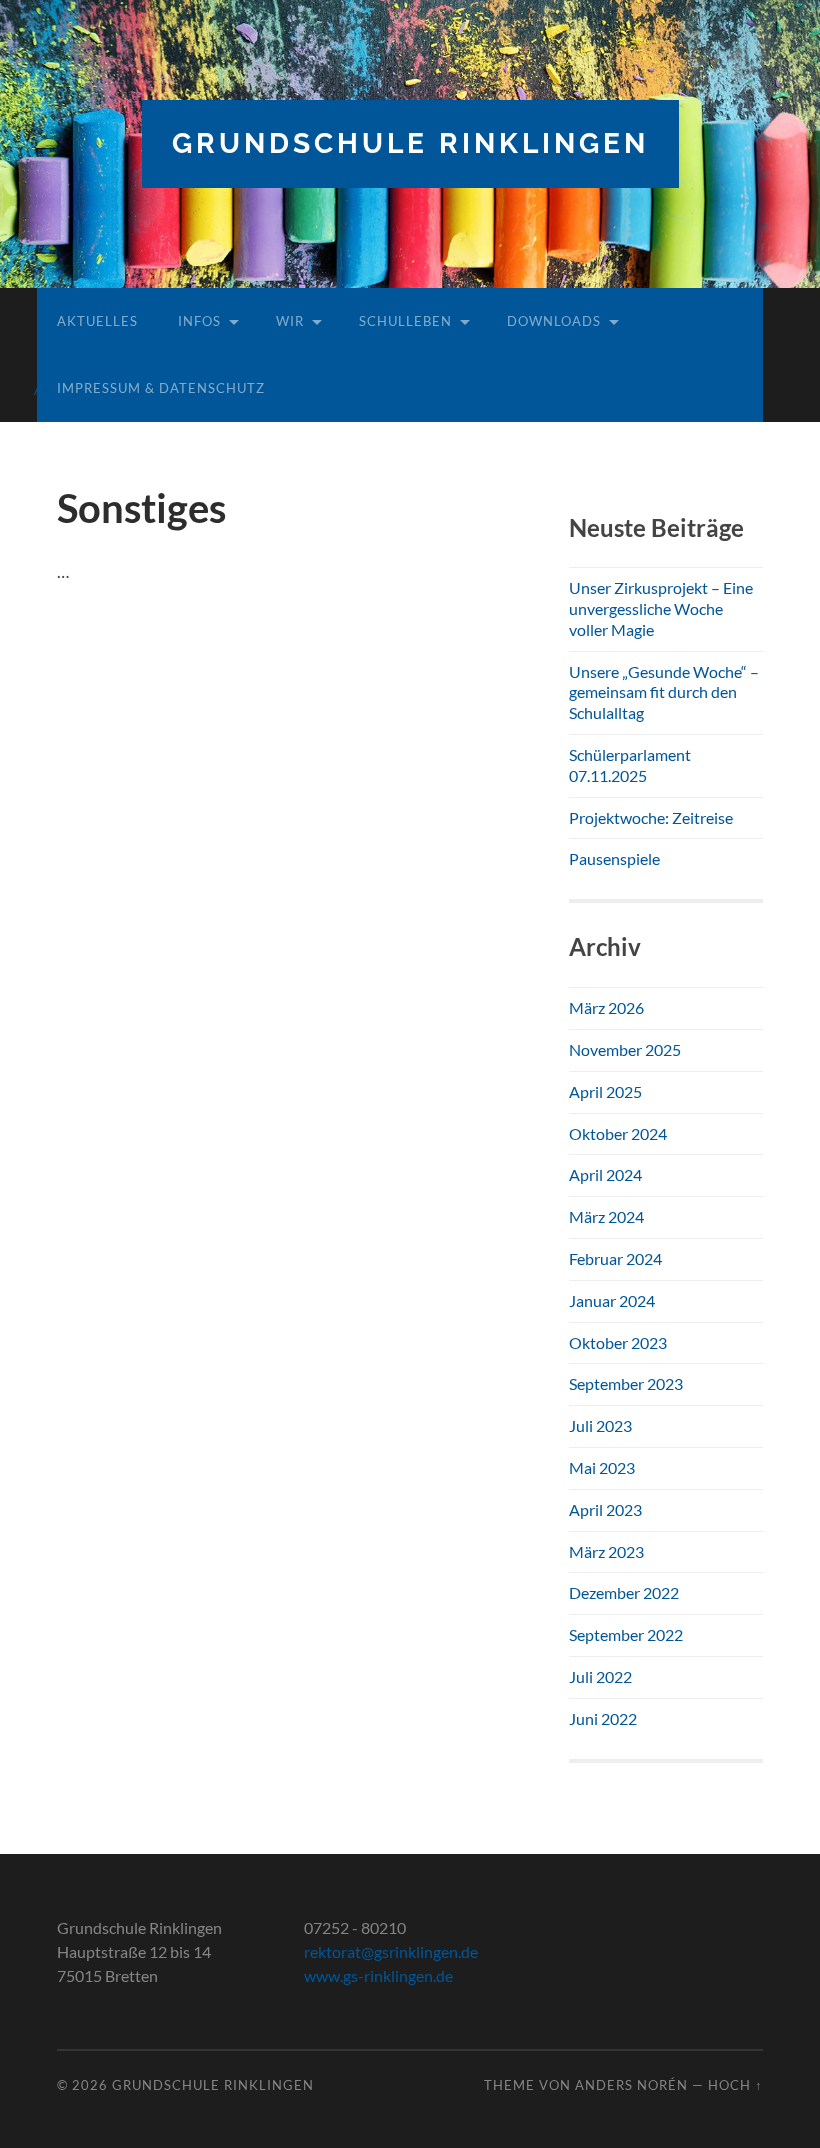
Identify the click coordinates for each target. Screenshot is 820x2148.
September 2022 (626, 1634)
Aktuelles (97, 321)
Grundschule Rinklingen (410, 143)
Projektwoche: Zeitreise (651, 817)
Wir (290, 321)
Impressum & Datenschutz (161, 388)
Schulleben (405, 321)
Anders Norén (631, 2085)
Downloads (554, 321)
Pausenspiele (614, 858)
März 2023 (606, 1551)
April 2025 (605, 1091)
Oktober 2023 (618, 1342)
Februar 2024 (615, 1258)
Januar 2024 (612, 1300)
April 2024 (605, 1174)
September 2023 (626, 1383)
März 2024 (606, 1216)
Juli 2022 (600, 1676)
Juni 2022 (603, 1718)
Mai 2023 (602, 1467)
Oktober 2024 (618, 1133)
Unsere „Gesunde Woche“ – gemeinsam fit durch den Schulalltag (664, 692)
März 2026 (606, 1007)
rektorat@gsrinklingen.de (391, 1951)
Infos (199, 321)
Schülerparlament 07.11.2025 (630, 765)
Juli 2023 (600, 1425)
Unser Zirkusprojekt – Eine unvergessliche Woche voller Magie (661, 608)
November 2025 (625, 1049)
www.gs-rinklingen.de (378, 1975)
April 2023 (605, 1509)
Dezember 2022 (624, 1592)
